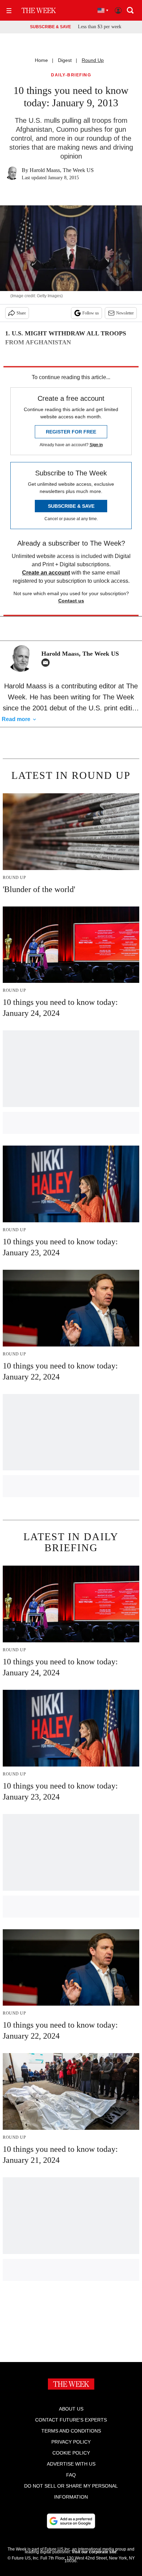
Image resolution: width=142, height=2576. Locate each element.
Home (41, 60)
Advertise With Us (71, 2464)
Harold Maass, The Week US (62, 170)
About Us (71, 2409)
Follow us (91, 313)
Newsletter (125, 313)
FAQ (71, 2475)
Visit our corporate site (94, 2552)
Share (21, 313)
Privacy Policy (71, 2442)
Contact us (71, 601)
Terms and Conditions (71, 2431)
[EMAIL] (47, 663)
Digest (65, 60)
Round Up (93, 60)
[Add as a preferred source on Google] (71, 2521)
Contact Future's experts (71, 2420)
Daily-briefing (71, 75)
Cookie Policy (71, 2453)
